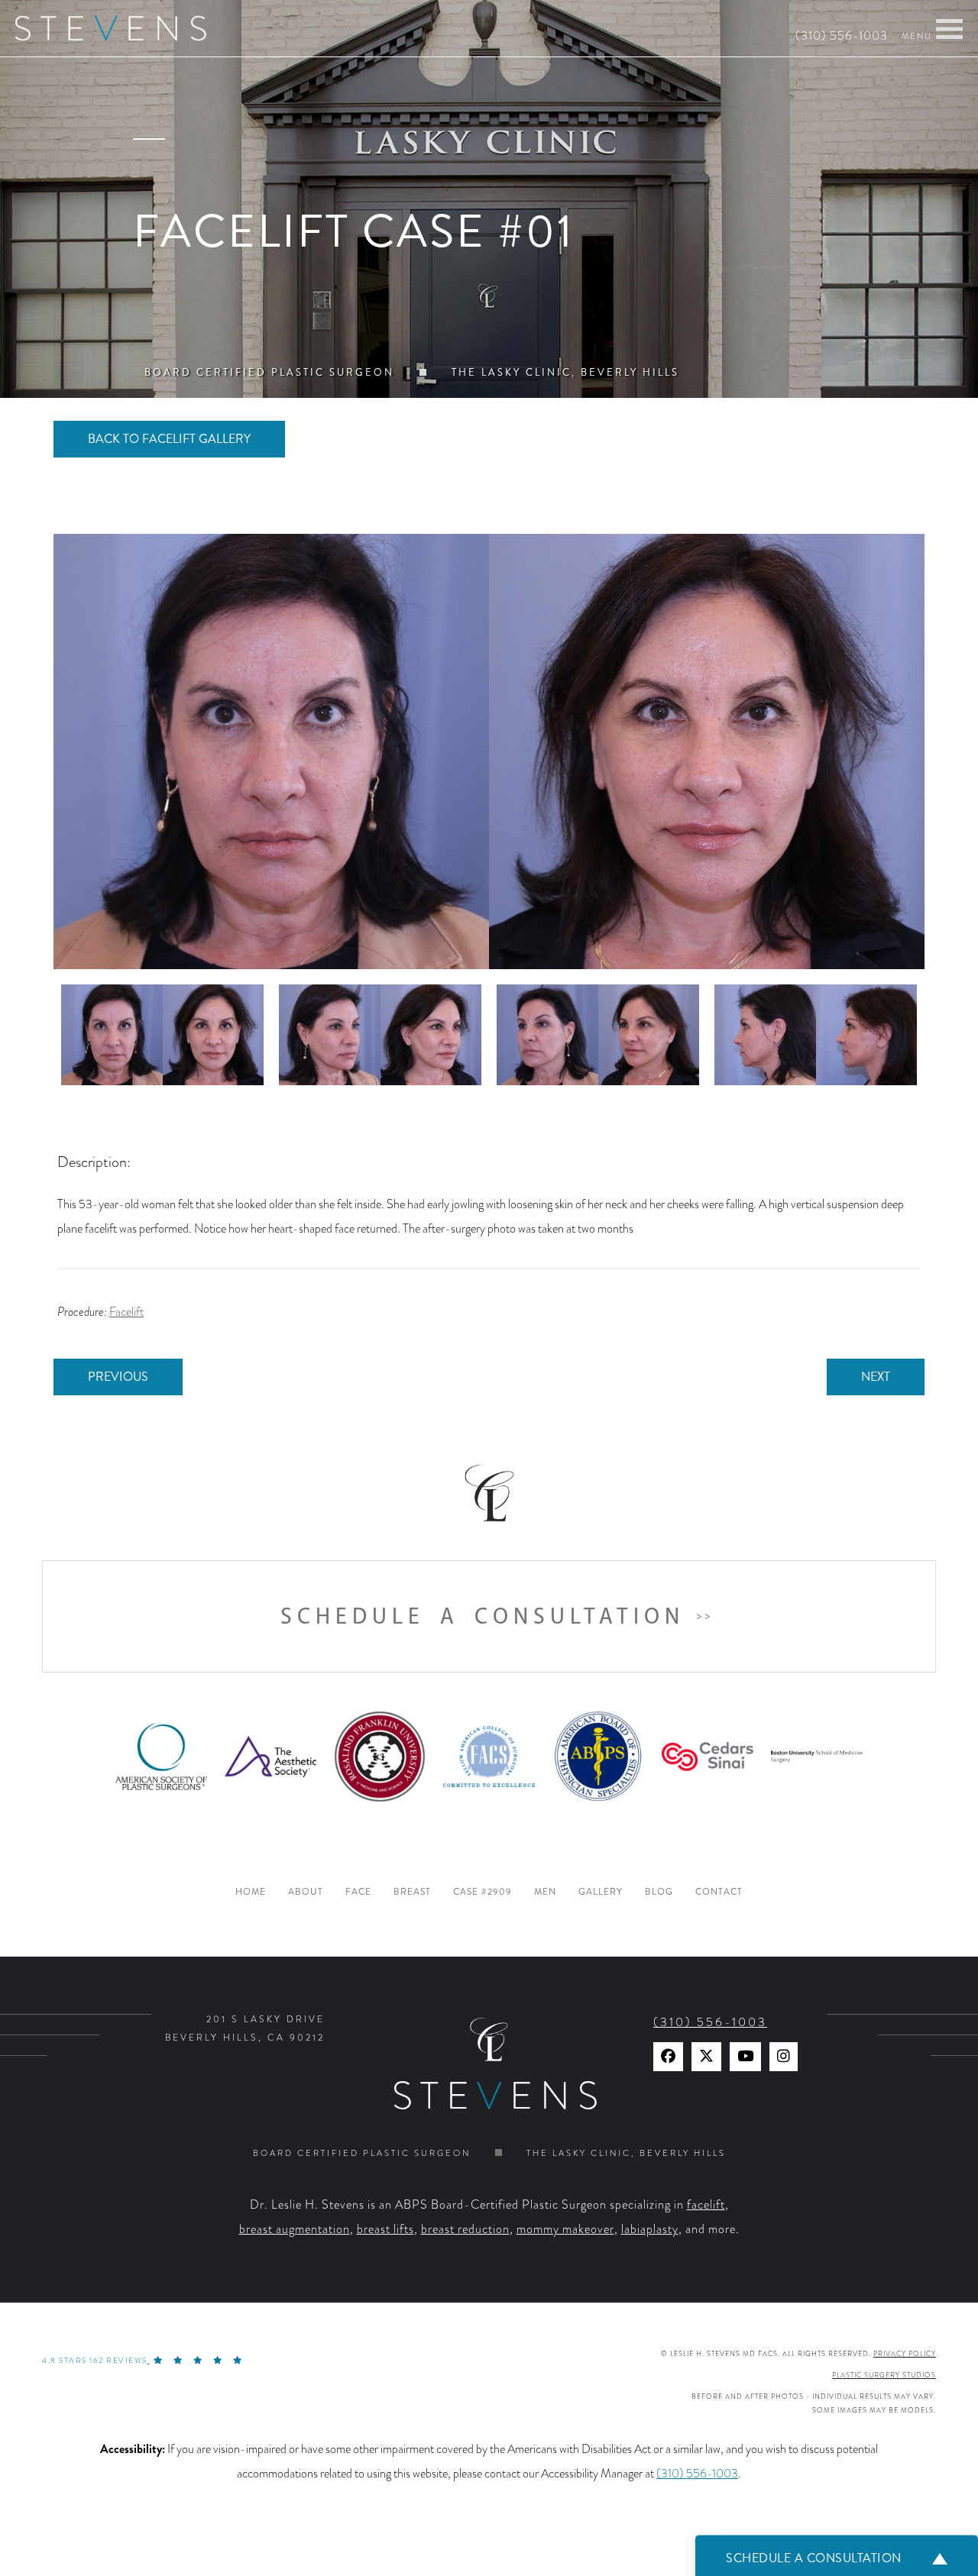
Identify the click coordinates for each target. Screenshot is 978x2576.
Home (251, 1892)
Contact (719, 1892)
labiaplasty (650, 2229)
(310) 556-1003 (842, 36)
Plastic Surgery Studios (884, 2375)
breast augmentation (295, 2229)
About (306, 1892)
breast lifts (385, 2229)
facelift (706, 2205)
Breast (412, 1892)
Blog (659, 1892)
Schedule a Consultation (483, 1616)
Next (876, 1377)
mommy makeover (565, 2229)
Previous (118, 1377)
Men (545, 1892)
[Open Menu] (949, 29)
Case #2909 (483, 1892)
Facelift (126, 1312)
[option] (489, 751)
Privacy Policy (905, 2354)
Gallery (601, 1892)
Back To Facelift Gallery (169, 439)
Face (358, 1892)
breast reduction (465, 2229)
